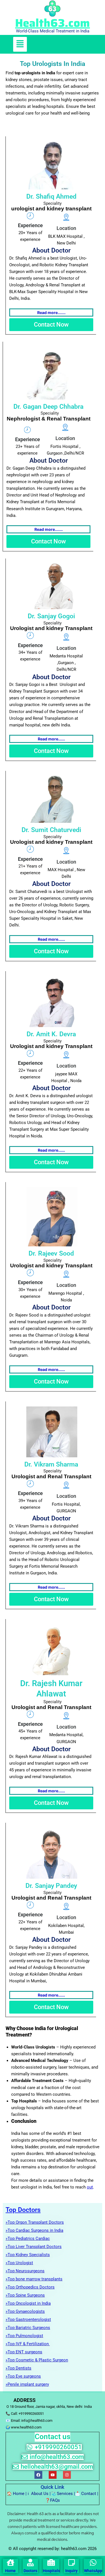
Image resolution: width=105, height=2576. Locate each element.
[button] (20, 44)
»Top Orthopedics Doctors (30, 2287)
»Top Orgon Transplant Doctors (35, 2222)
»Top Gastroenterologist (28, 2320)
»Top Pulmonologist (24, 2336)
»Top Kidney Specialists (28, 2255)
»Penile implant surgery (27, 2384)
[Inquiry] (72, 2563)
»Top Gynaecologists (25, 2311)
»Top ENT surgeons (24, 2352)
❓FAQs (53, 2500)
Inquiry (71, 2571)
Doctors (30, 2571)
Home (19, 2494)
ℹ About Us (38, 2494)
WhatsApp (93, 2571)
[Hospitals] (51, 2563)
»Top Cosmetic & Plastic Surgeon (37, 2360)
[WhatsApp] (93, 2563)
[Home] (11, 2563)
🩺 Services (62, 2494)
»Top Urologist (19, 2263)
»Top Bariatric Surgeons (28, 2328)
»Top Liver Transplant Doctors (34, 2247)
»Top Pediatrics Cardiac (28, 2238)
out (90, 2187)
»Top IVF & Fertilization (28, 2344)
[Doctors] (30, 2563)
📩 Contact (86, 2494)
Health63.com (53, 23)
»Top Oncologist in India (28, 2303)
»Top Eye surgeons (23, 2376)
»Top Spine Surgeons (25, 2295)
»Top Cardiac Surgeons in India (34, 2230)
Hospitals (51, 2571)
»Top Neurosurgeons (25, 2271)
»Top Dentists (18, 2368)
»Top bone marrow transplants (34, 2279)
